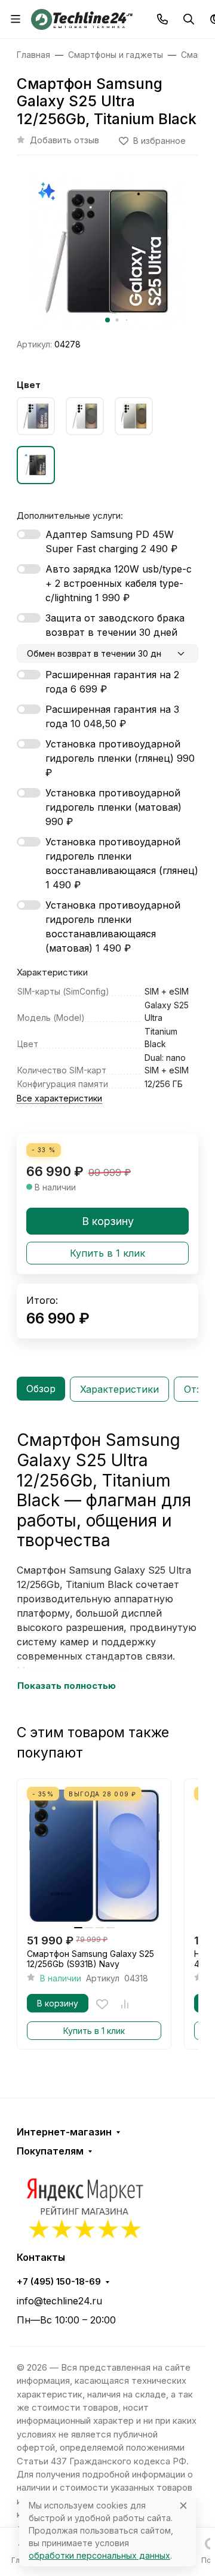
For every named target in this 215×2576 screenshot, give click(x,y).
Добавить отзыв (64, 140)
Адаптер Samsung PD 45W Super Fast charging (111, 541)
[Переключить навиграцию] (16, 19)
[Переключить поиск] (189, 19)
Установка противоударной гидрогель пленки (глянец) (120, 758)
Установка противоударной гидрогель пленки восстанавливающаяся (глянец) (122, 863)
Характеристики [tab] (119, 1389)
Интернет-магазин (64, 2132)
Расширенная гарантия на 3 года (112, 716)
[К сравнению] (125, 2004)
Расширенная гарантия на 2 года (112, 682)
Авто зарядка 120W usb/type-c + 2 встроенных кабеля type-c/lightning (119, 583)
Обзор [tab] (41, 1389)
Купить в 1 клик (107, 1253)
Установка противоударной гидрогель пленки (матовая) (113, 807)
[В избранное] (102, 2004)
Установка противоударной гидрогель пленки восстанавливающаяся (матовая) (113, 927)
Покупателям (50, 2151)
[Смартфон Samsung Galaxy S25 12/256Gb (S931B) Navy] (94, 1856)
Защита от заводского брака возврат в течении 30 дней (115, 625)
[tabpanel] (107, 1562)
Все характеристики (59, 1098)
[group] (107, 251)
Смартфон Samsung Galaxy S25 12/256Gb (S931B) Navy (90, 1959)
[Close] (183, 2505)
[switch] (29, 534)
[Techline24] (82, 18)
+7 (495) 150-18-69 (59, 2282)
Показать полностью (67, 1686)
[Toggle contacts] (162, 19)
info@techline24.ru (59, 2301)
